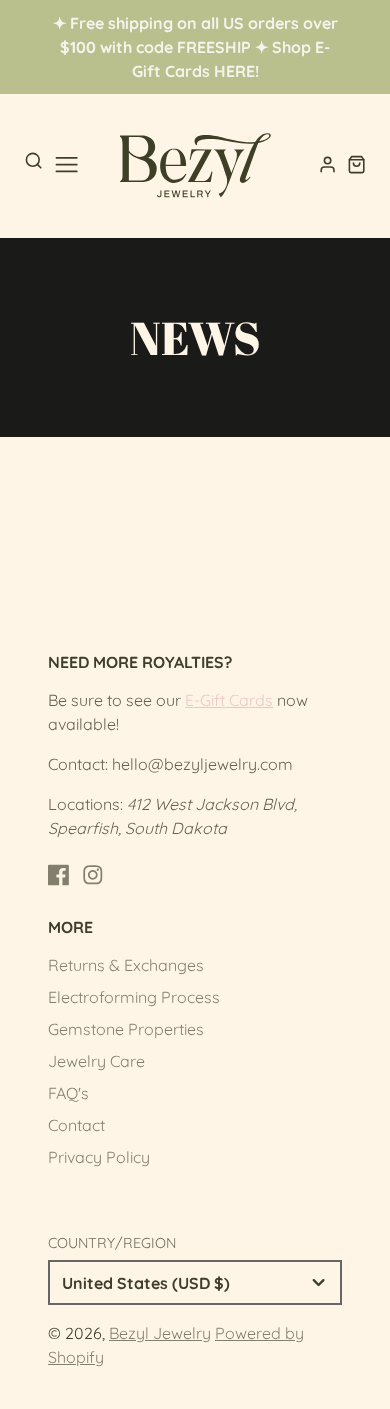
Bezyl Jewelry (160, 1333)
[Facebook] (59, 875)
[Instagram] (93, 875)
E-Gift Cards (229, 700)
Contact (76, 1125)
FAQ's (68, 1093)
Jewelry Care (96, 1061)
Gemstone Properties (126, 1029)
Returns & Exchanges (126, 965)
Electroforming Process (134, 997)
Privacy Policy (99, 1157)
